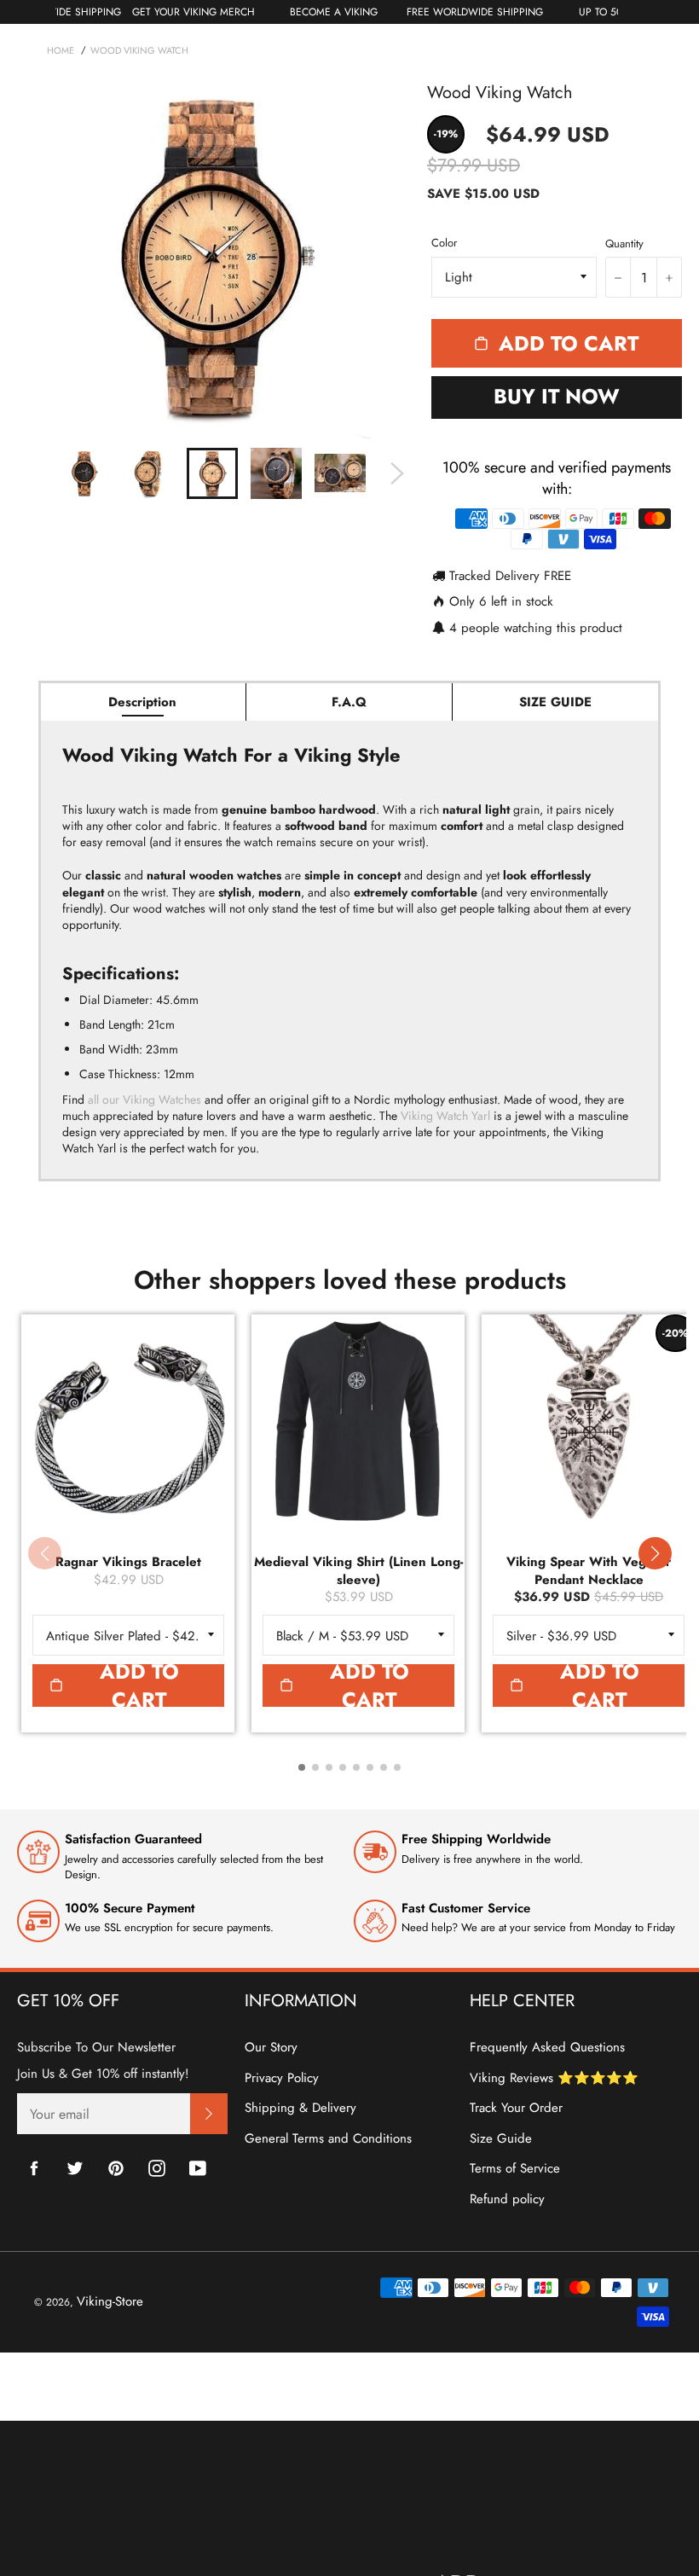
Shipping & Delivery (300, 2108)
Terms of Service (515, 2168)
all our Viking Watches (144, 1099)
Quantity (624, 244)
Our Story (271, 2047)
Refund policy (507, 2199)
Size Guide (501, 2138)
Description (142, 702)
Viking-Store (110, 2301)
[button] (655, 1553)
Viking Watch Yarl (445, 1116)
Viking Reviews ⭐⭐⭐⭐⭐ (554, 2078)
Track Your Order (516, 2108)
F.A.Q (349, 702)
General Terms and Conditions (328, 2138)
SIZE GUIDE (555, 702)
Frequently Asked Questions (547, 2047)
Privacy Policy (282, 2078)
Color (444, 243)
